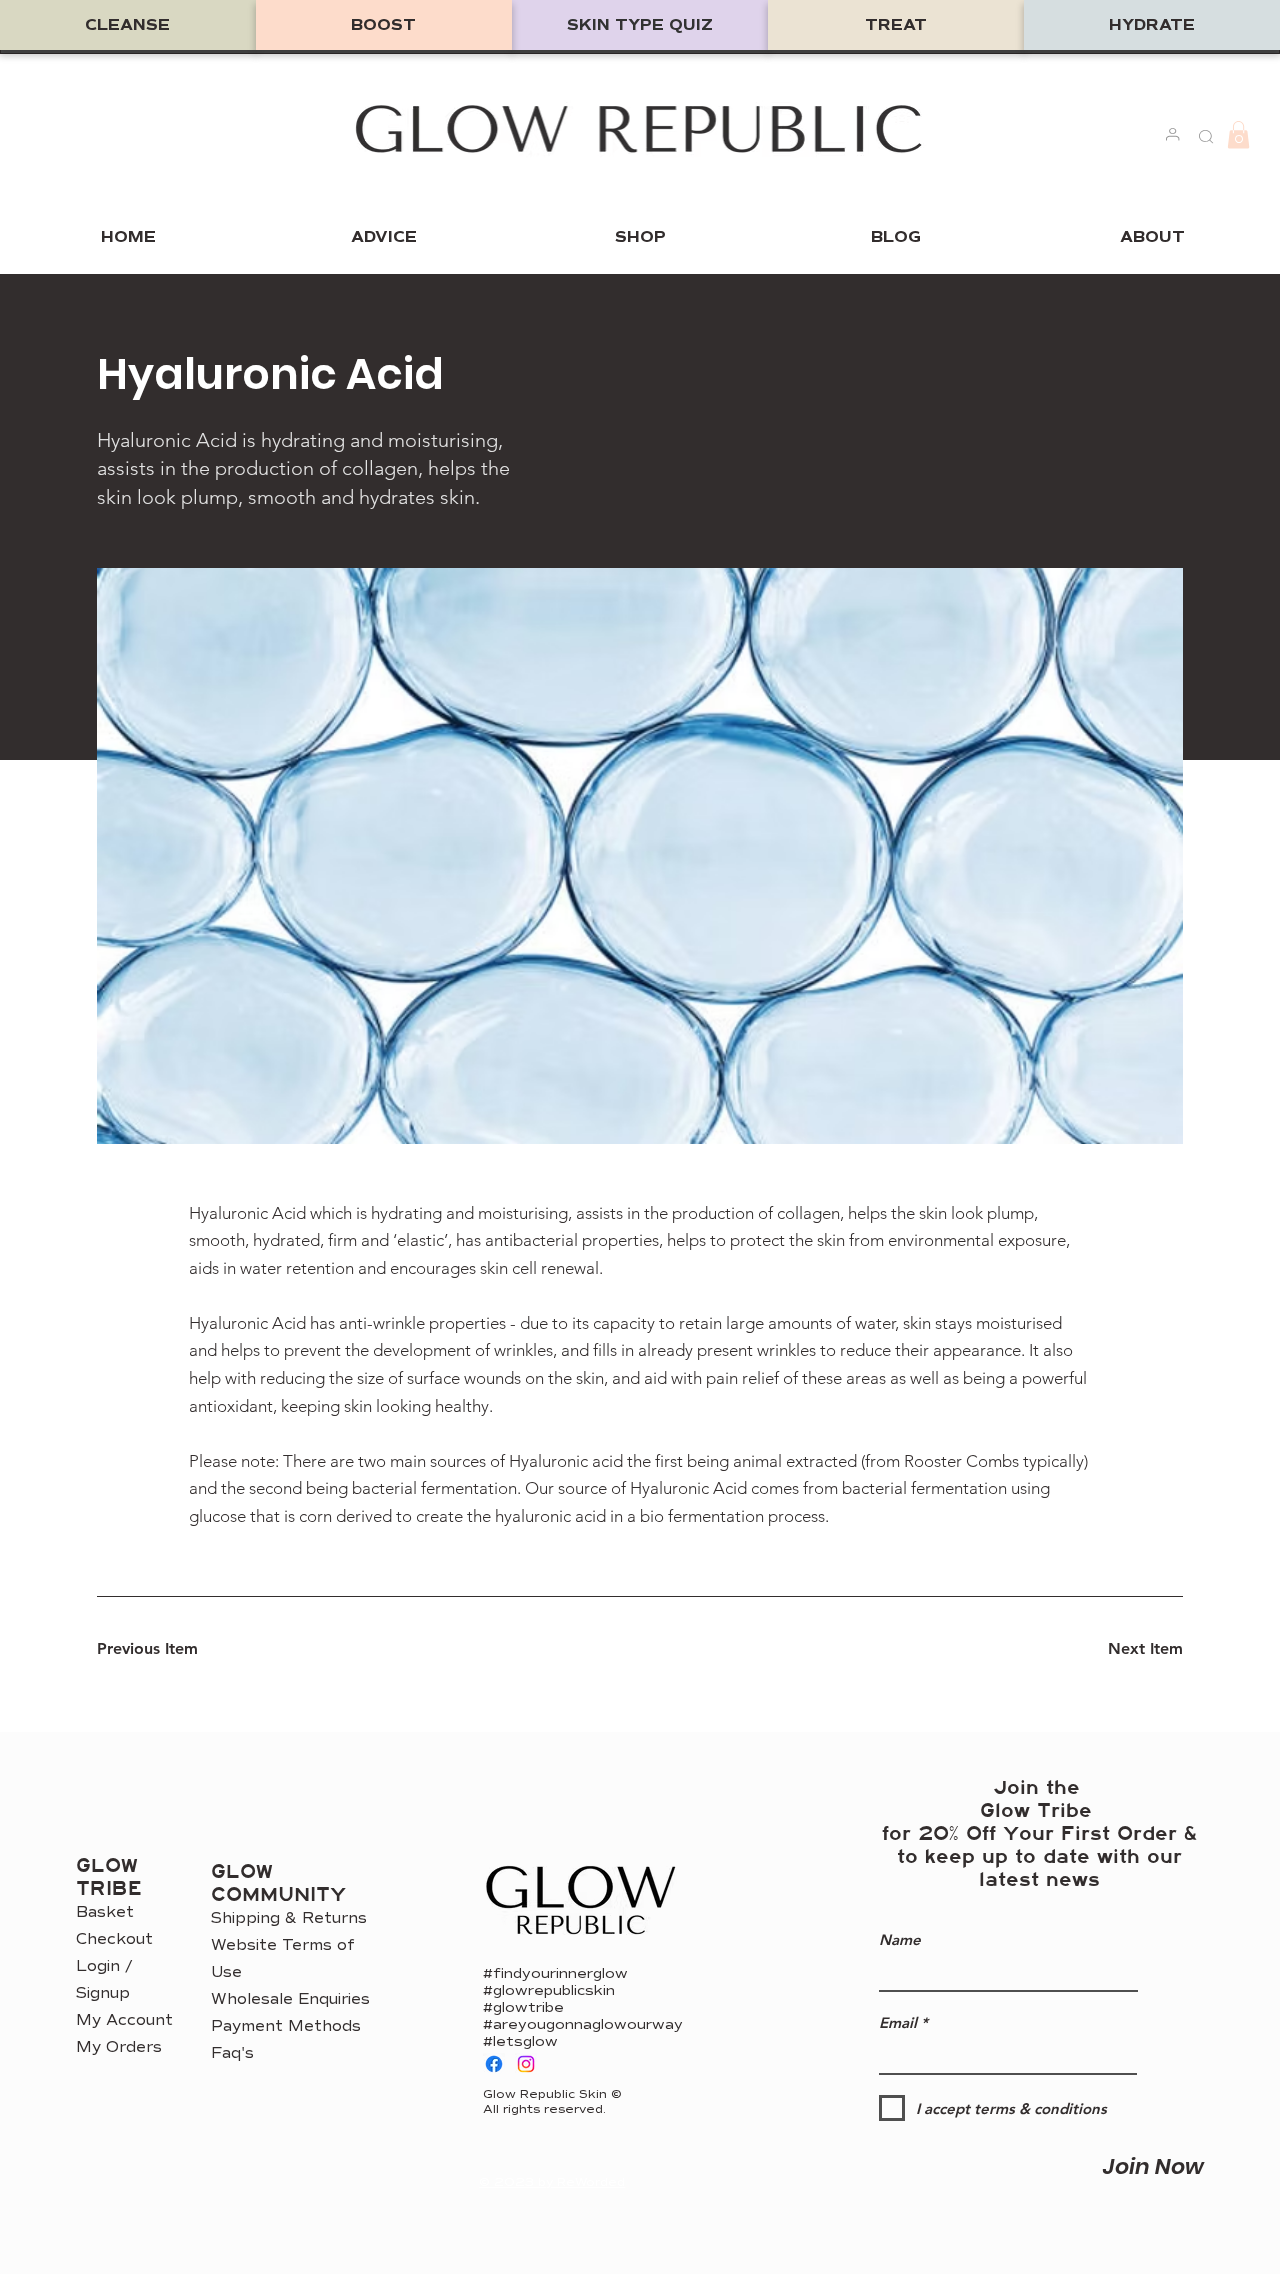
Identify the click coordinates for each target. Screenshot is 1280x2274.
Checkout (114, 1939)
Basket (105, 1912)
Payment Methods (286, 2026)
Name (900, 1939)
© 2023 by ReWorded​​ (552, 2182)
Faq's (232, 2053)
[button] (1238, 134)
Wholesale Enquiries (290, 1999)
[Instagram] (526, 2064)
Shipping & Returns (289, 1918)
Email (898, 2022)
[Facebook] (494, 2064)
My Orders (119, 2047)
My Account (124, 2020)
